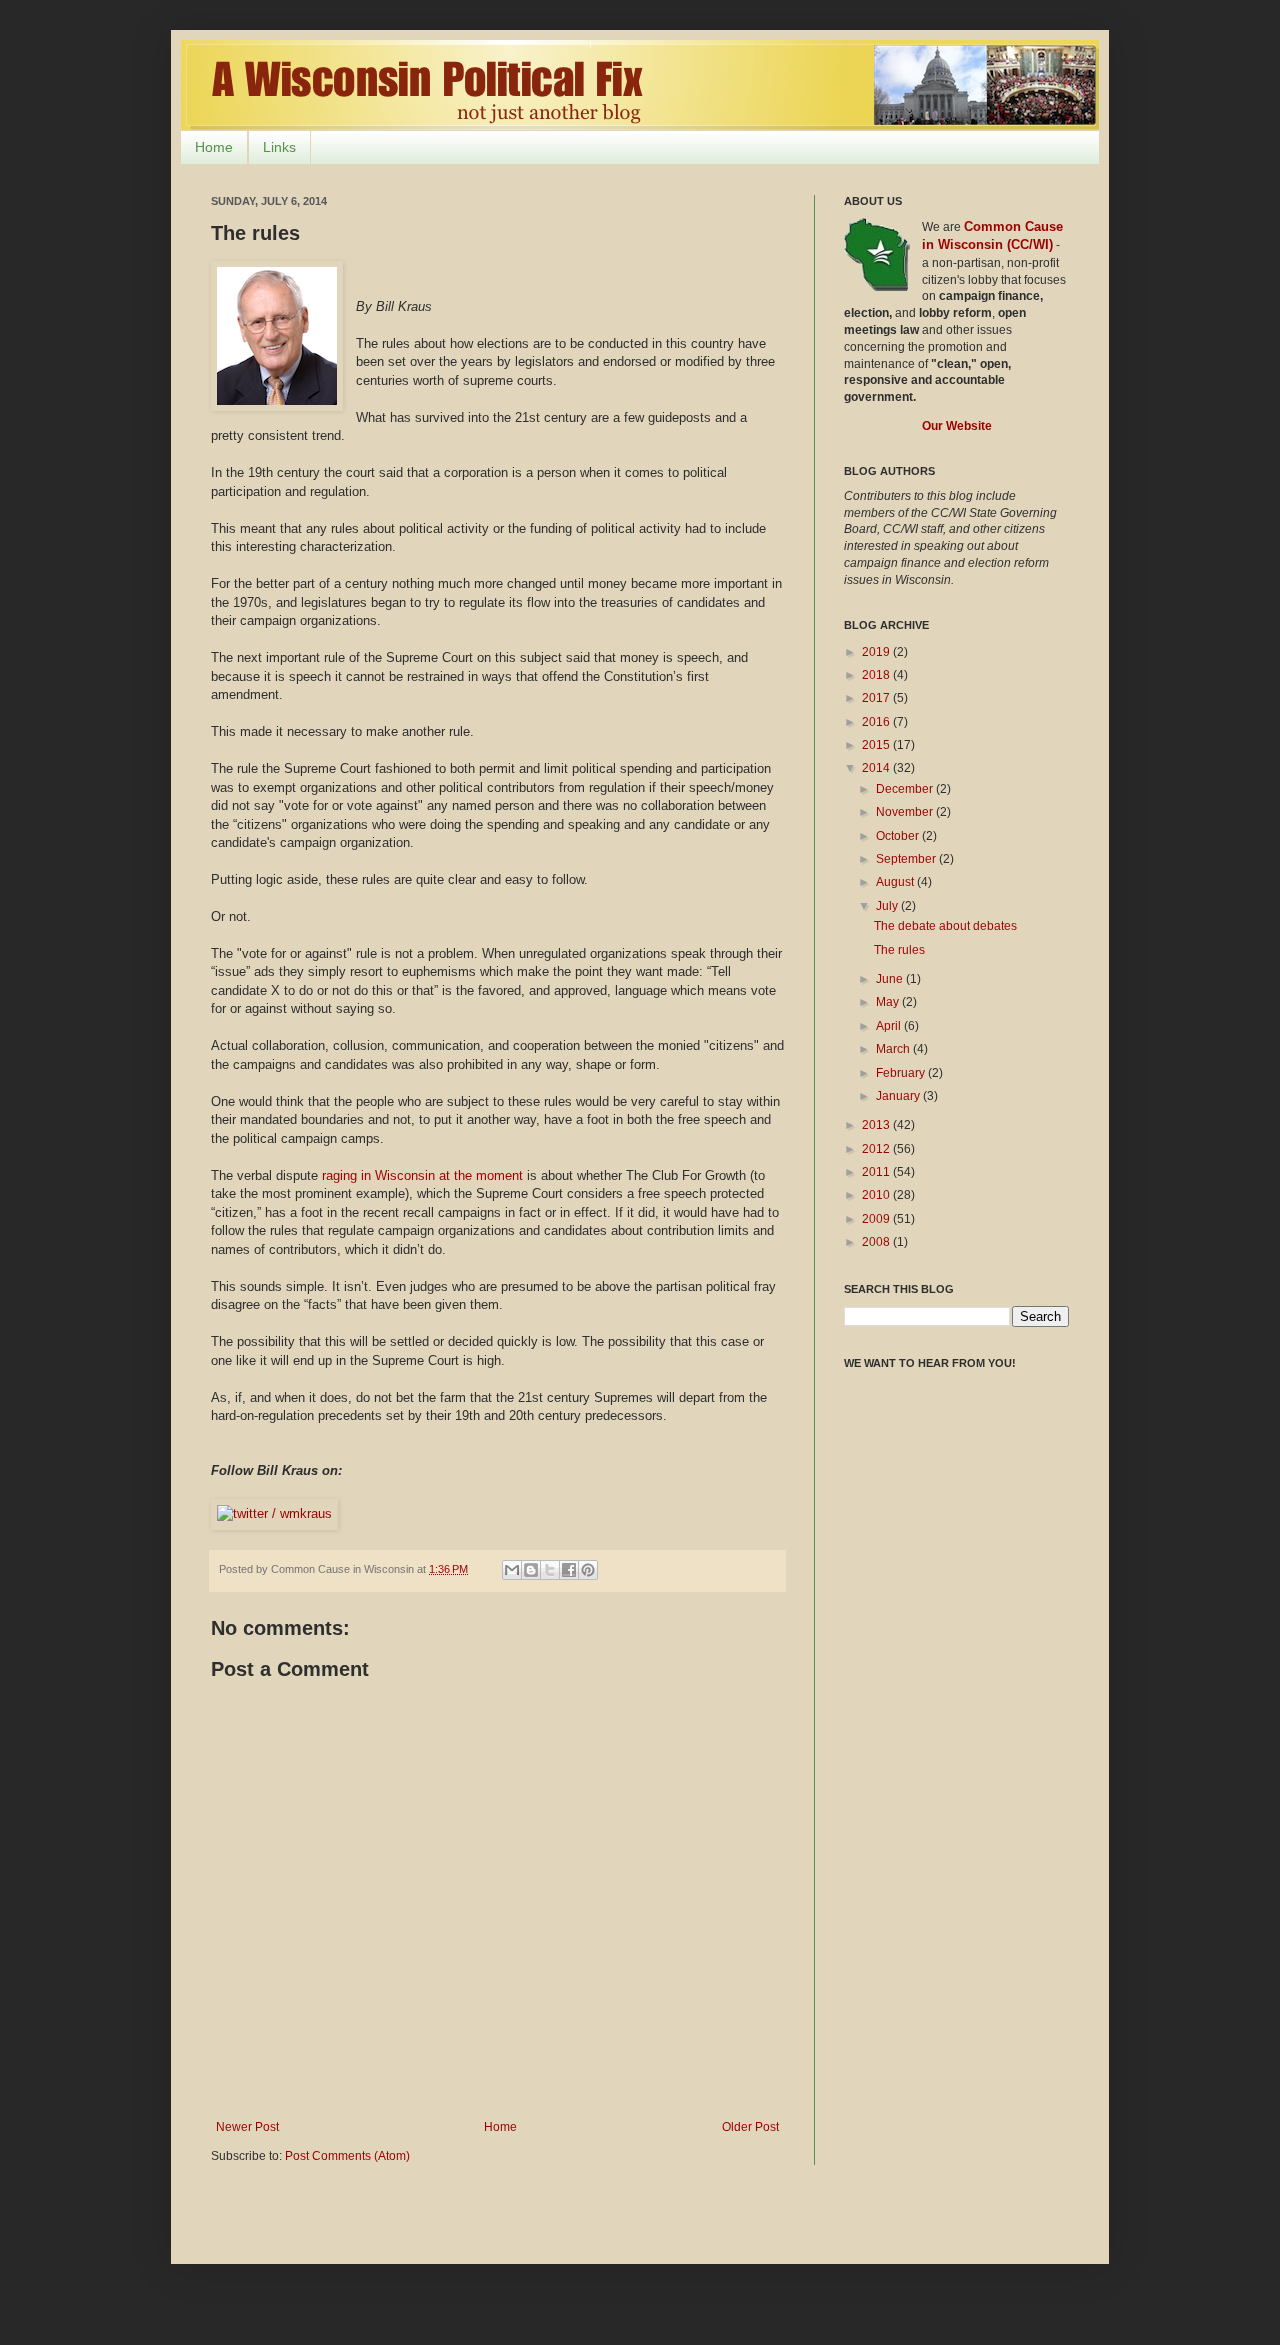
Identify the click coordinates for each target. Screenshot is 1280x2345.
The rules (899, 950)
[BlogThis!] (531, 1570)
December (906, 789)
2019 (877, 652)
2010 (877, 1195)
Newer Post (247, 2127)
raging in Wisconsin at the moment (422, 1175)
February (902, 1073)
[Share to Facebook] (569, 1570)
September (907, 859)
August (896, 882)
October (899, 836)
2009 (877, 1219)
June (891, 979)
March (894, 1049)
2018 (877, 675)
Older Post (750, 2127)
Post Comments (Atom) (347, 2156)
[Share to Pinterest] (588, 1570)
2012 (877, 1149)
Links (279, 147)
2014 (877, 768)
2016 (877, 722)
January (899, 1096)
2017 (877, 698)
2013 (877, 1125)
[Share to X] (550, 1570)
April (890, 1026)
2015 (877, 745)
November (906, 812)
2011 (877, 1172)
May (889, 1002)
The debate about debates (945, 926)
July (888, 906)
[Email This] (512, 1570)
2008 (877, 1242)
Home (214, 147)
